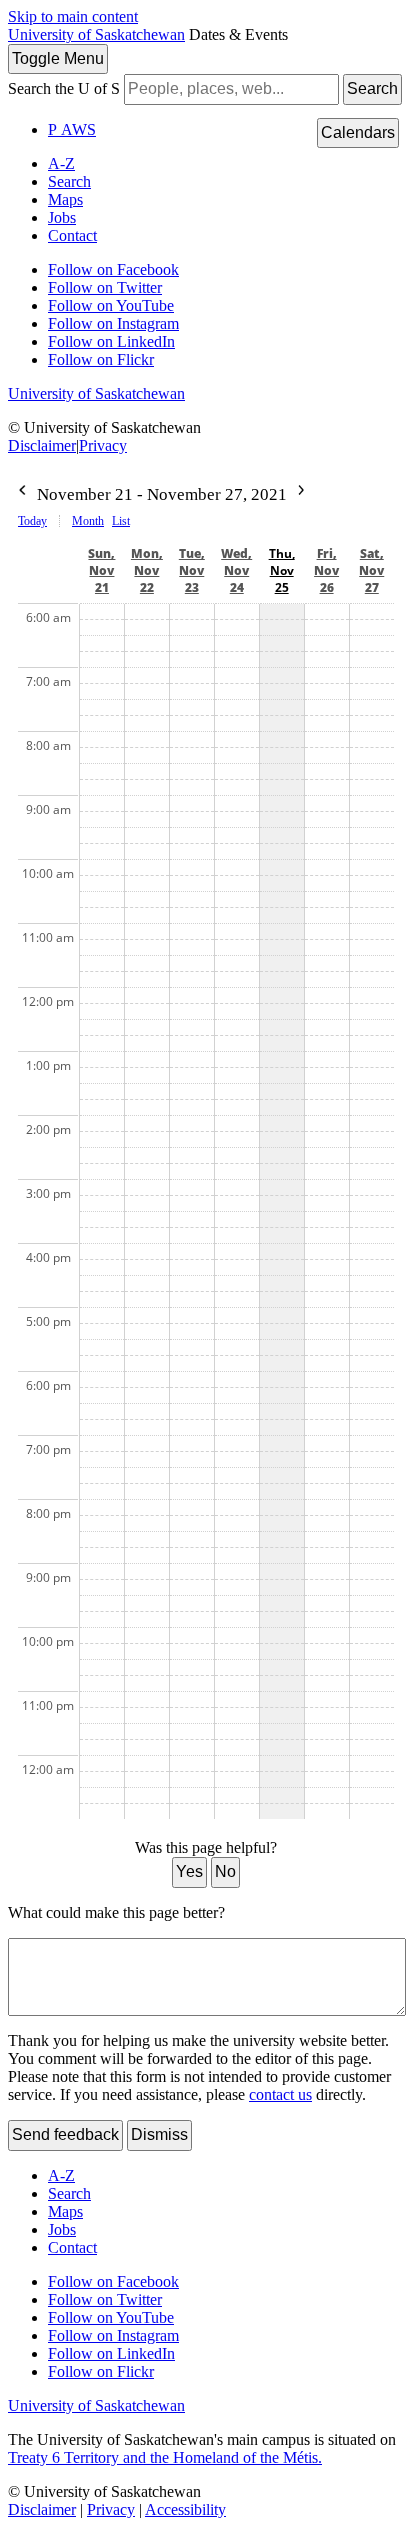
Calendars (358, 132)
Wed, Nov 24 (236, 570)
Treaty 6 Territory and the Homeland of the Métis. (165, 2457)
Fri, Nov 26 (326, 570)
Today (32, 521)
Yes (189, 1871)
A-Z (61, 163)
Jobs (62, 217)
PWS (72, 129)
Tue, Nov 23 (192, 570)
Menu (58, 58)
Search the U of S (64, 88)
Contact (72, 235)
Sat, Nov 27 (371, 570)
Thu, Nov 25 (282, 570)
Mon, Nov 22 (147, 570)
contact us (280, 2094)
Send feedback (65, 2134)
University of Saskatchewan (96, 34)
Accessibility (185, 2509)
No (225, 1871)
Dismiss (159, 2134)
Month (88, 521)
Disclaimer (42, 445)
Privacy (103, 445)
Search (372, 88)
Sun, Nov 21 (101, 570)
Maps (65, 199)
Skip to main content (73, 16)
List (121, 521)
